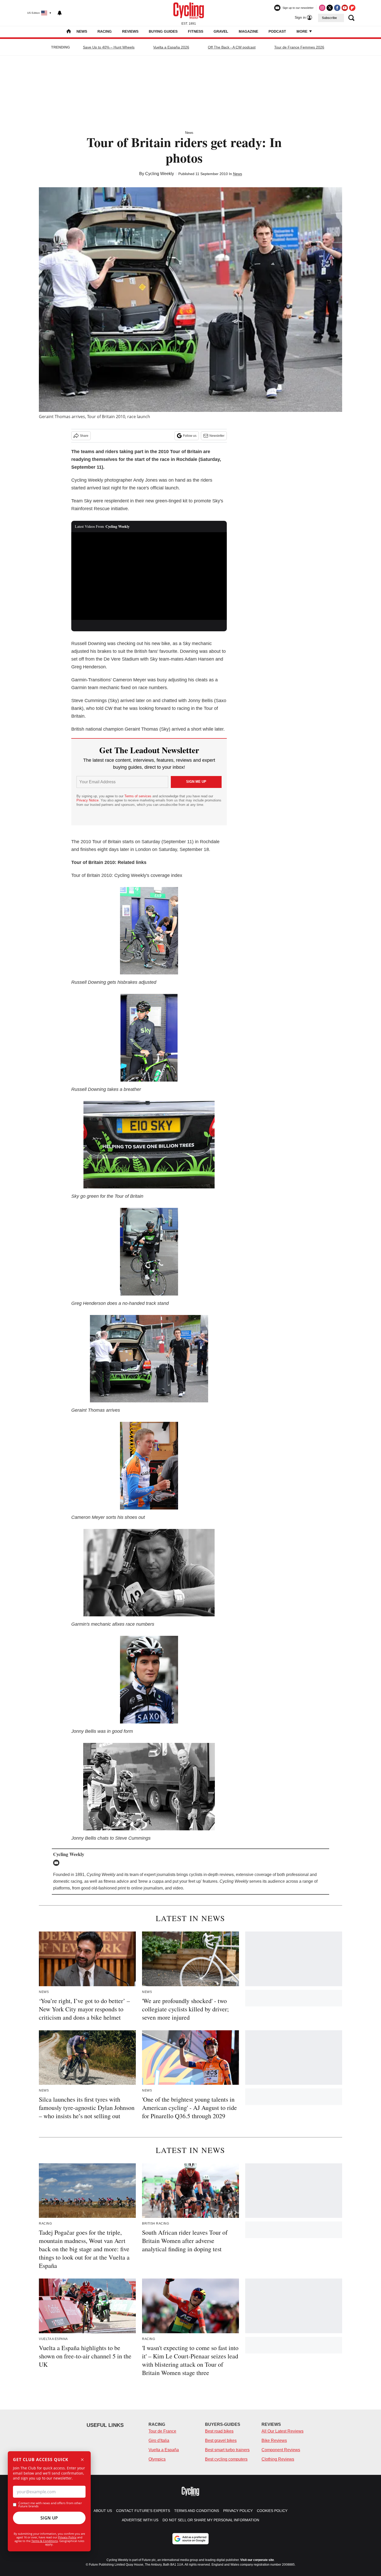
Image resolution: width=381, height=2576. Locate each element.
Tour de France (162, 2431)
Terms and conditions (197, 2511)
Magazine (248, 31)
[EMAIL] (58, 1863)
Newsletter (217, 436)
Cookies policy (272, 2511)
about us (103, 2511)
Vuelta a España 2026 (171, 47)
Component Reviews (281, 2450)
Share (84, 436)
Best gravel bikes (221, 2440)
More (302, 31)
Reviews (130, 31)
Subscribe (329, 18)
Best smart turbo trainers (227, 2450)
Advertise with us (140, 2520)
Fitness (196, 31)
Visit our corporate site (257, 2560)
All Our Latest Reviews (283, 2431)
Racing (105, 31)
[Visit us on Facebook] (337, 8)
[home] (69, 32)
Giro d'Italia (159, 2440)
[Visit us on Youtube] (345, 8)
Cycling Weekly (160, 174)
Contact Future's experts (143, 2511)
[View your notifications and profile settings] (60, 13)
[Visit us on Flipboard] (352, 8)
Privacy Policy (67, 2537)
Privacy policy (238, 2511)
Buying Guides (163, 31)
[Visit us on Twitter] (330, 8)
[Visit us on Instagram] (322, 8)
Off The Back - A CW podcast (232, 47)
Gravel (221, 31)
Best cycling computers (226, 2459)
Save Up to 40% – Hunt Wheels (109, 47)
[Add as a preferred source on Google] (190, 2539)
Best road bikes (219, 2431)
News (82, 31)
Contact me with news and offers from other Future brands (50, 2505)
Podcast (277, 31)
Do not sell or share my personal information (211, 2520)
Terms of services (138, 796)
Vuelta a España (164, 2450)
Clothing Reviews (278, 2459)
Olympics (157, 2459)
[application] (149, 576)
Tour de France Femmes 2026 (299, 47)
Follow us (190, 436)
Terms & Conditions (45, 2541)
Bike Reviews (274, 2440)
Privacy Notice (87, 800)
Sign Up (49, 2518)
